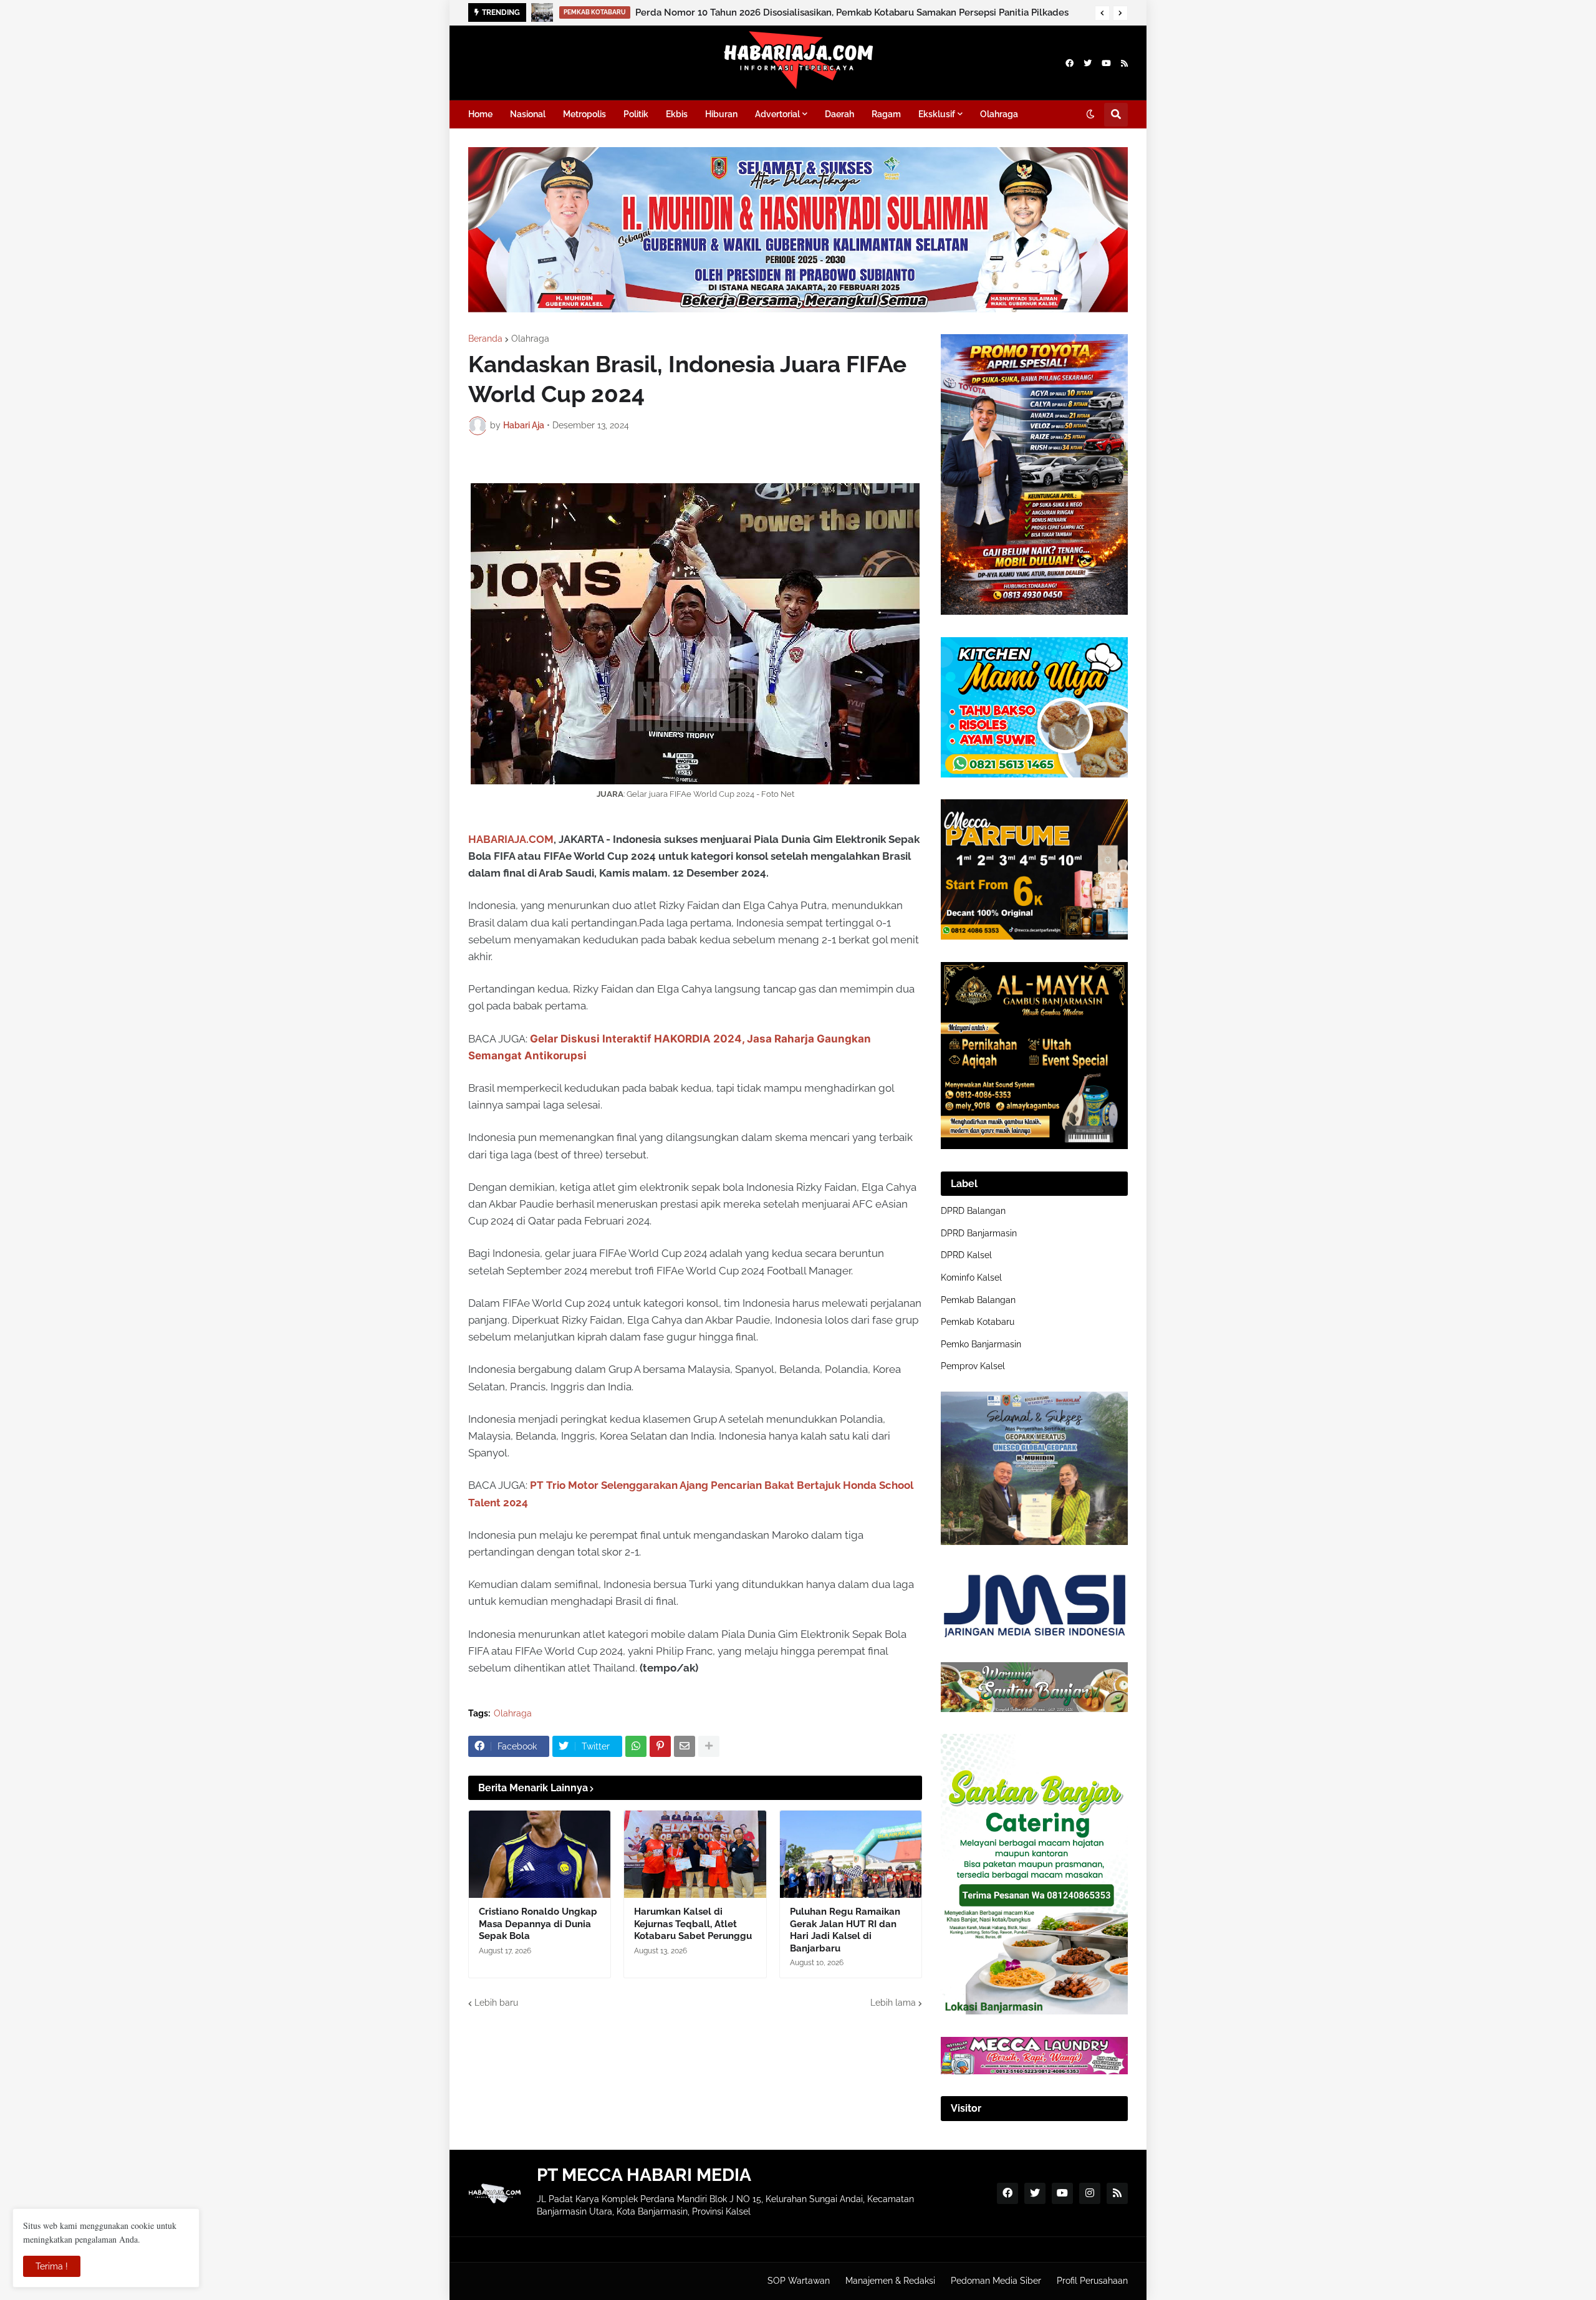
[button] (1102, 13)
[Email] (685, 1746)
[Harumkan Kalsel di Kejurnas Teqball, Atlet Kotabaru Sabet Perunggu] (695, 1854)
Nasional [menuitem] (528, 114)
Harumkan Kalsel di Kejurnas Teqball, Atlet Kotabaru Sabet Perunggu (693, 1924)
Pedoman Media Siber (996, 2281)
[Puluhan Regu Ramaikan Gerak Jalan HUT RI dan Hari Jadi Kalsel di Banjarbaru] (851, 1854)
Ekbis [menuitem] (677, 114)
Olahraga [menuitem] (999, 114)
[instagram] (1090, 2193)
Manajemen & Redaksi (890, 2281)
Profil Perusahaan (1092, 2281)
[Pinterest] (660, 1746)
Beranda (485, 339)
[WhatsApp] (636, 1746)
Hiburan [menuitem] (721, 114)
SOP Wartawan (799, 2281)
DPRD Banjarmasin (979, 1233)
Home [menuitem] (480, 114)
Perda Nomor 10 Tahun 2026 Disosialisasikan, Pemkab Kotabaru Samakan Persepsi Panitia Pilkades (852, 12)
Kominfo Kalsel (971, 1278)
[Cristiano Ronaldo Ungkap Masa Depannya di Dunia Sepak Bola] (540, 1854)
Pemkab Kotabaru (978, 1322)
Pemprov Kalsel (973, 1366)
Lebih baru (496, 2003)
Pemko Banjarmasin (981, 1344)
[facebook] (1070, 63)
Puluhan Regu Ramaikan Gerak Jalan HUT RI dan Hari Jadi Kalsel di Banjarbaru (845, 1930)
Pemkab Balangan (978, 1300)
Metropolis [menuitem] (584, 114)
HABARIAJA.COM (511, 839)
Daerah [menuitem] (839, 114)
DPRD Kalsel (966, 1255)
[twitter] (1088, 63)
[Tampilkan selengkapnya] (709, 1746)
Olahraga (530, 339)
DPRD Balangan (973, 1211)
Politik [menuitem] (636, 114)
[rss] (1124, 63)
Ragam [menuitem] (886, 114)
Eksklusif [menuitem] (937, 114)
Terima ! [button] (52, 2266)
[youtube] (1106, 63)
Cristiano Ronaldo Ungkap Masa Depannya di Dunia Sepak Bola (538, 1924)
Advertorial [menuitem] (777, 114)
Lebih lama (893, 2003)
